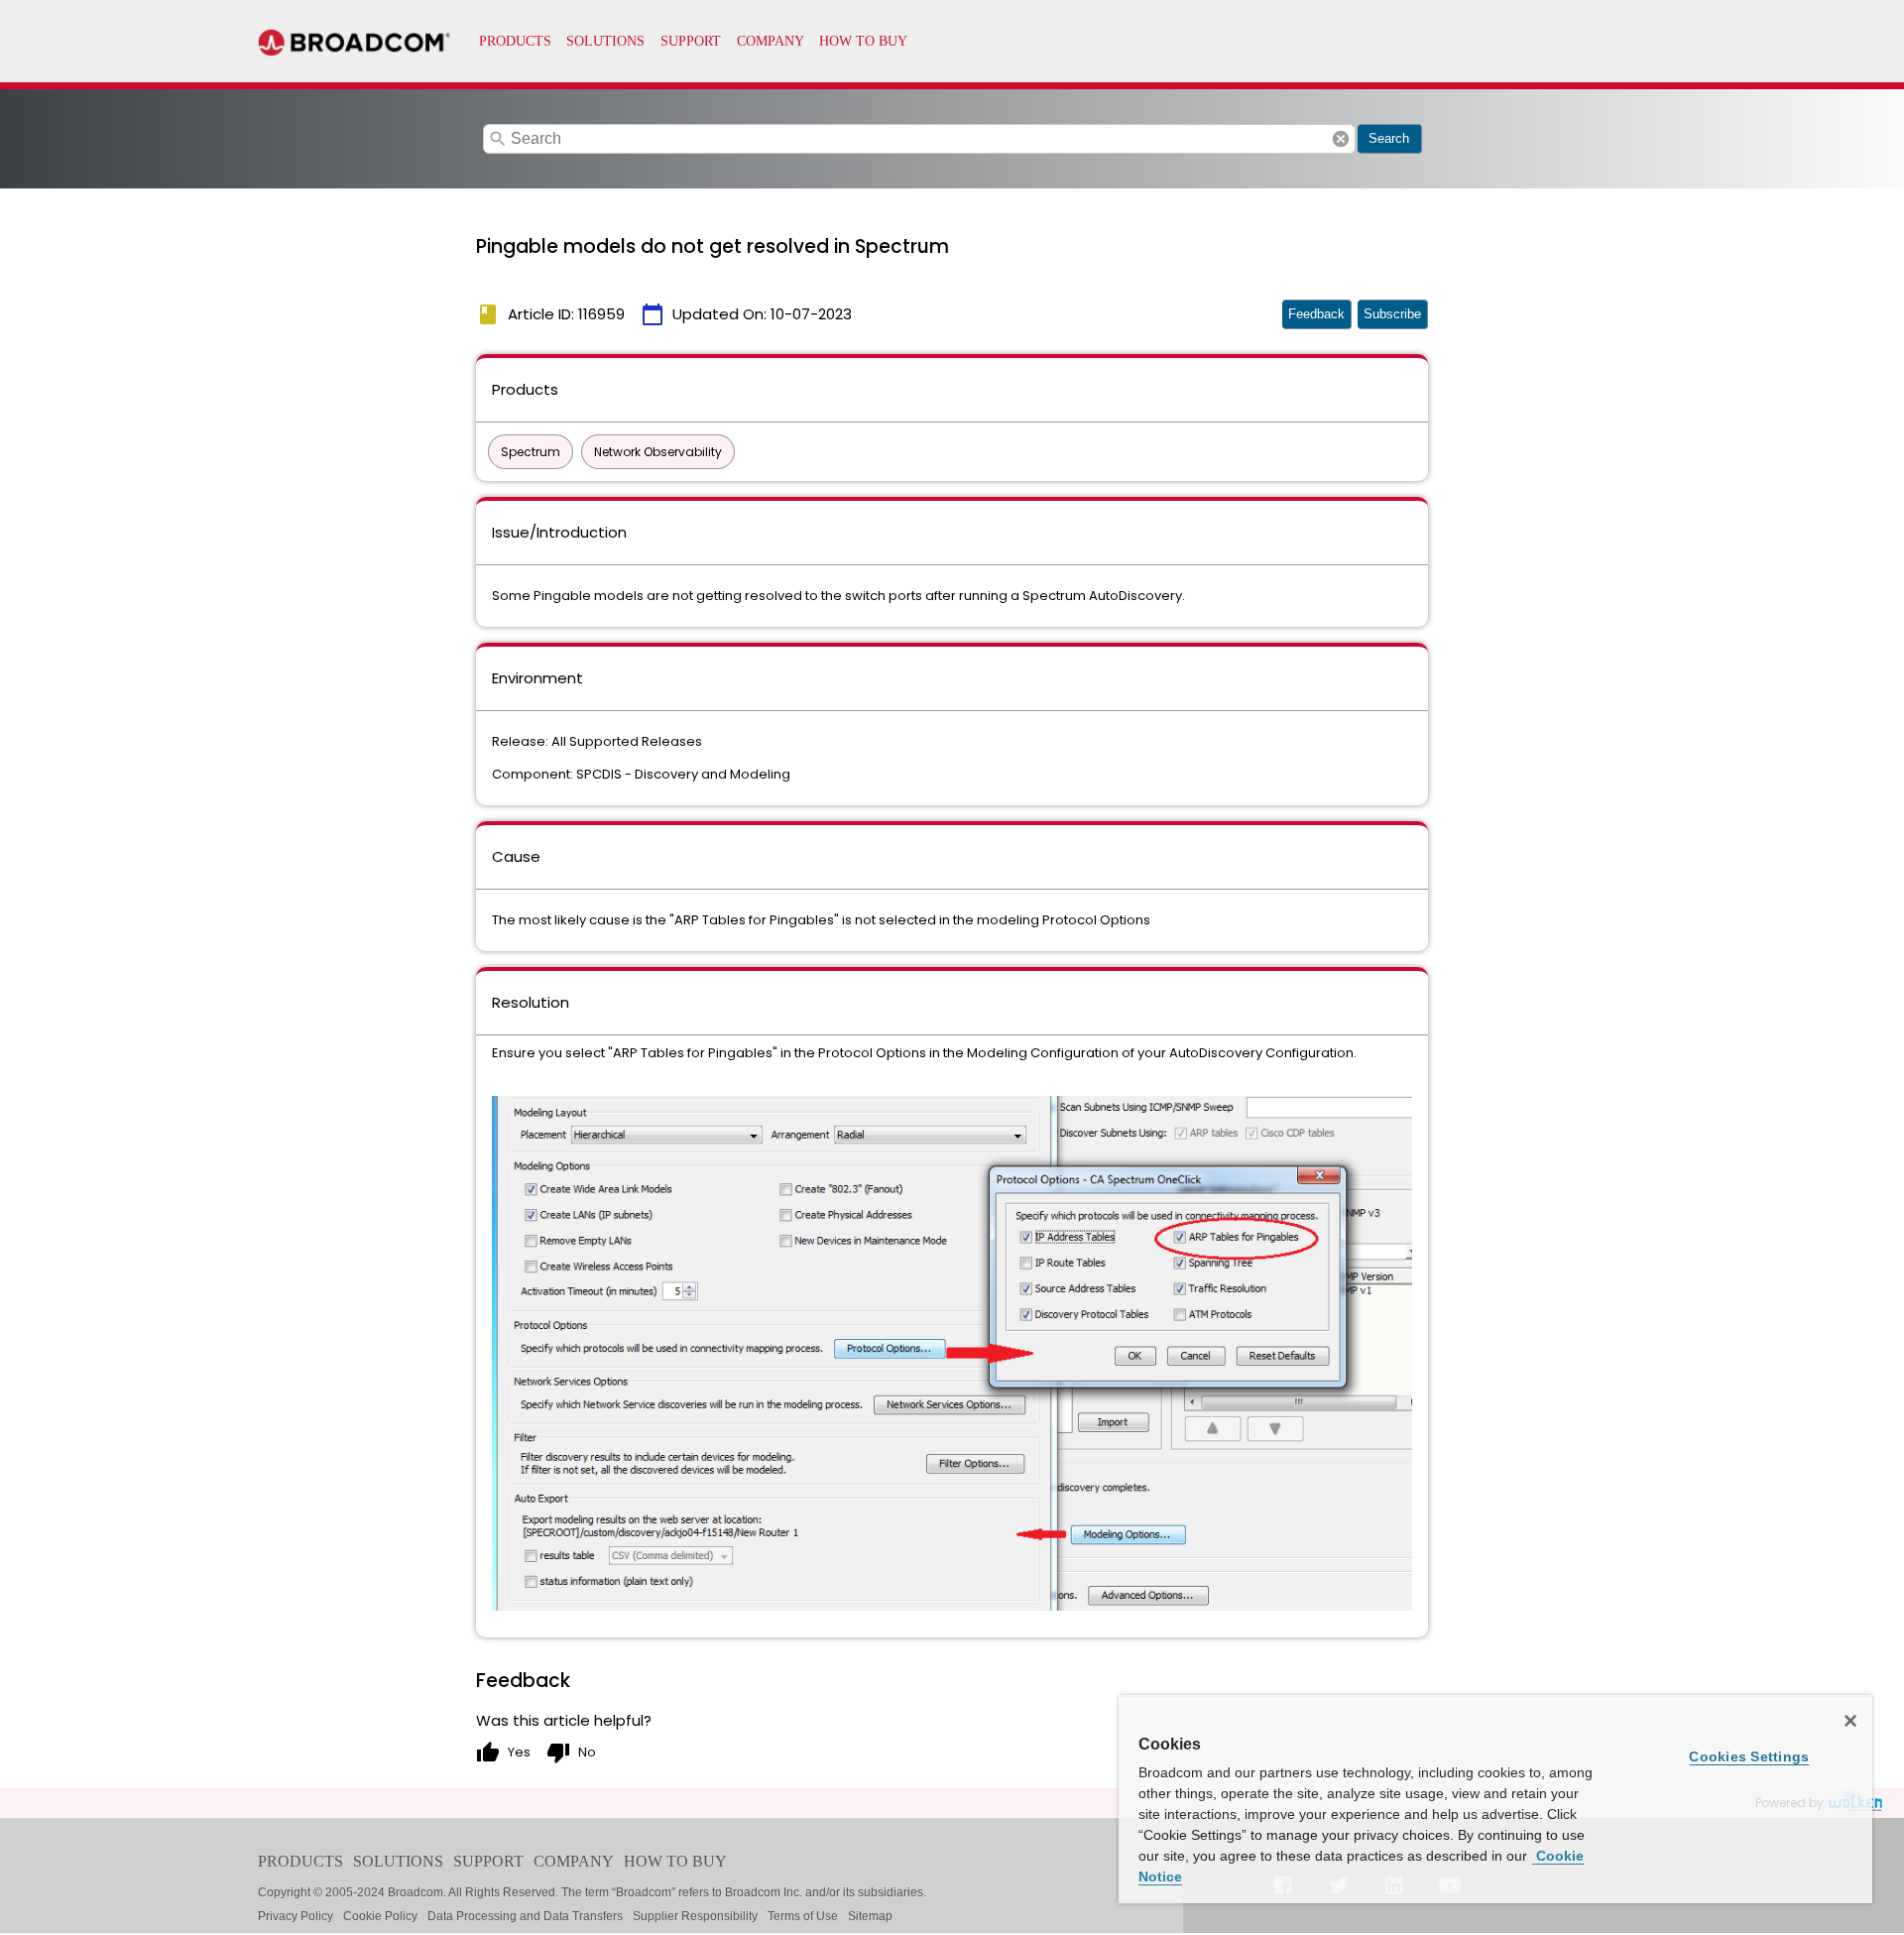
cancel (1341, 139)
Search (1389, 138)
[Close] (1850, 1721)
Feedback (1316, 314)
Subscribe (1392, 314)
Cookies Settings (1749, 1756)
